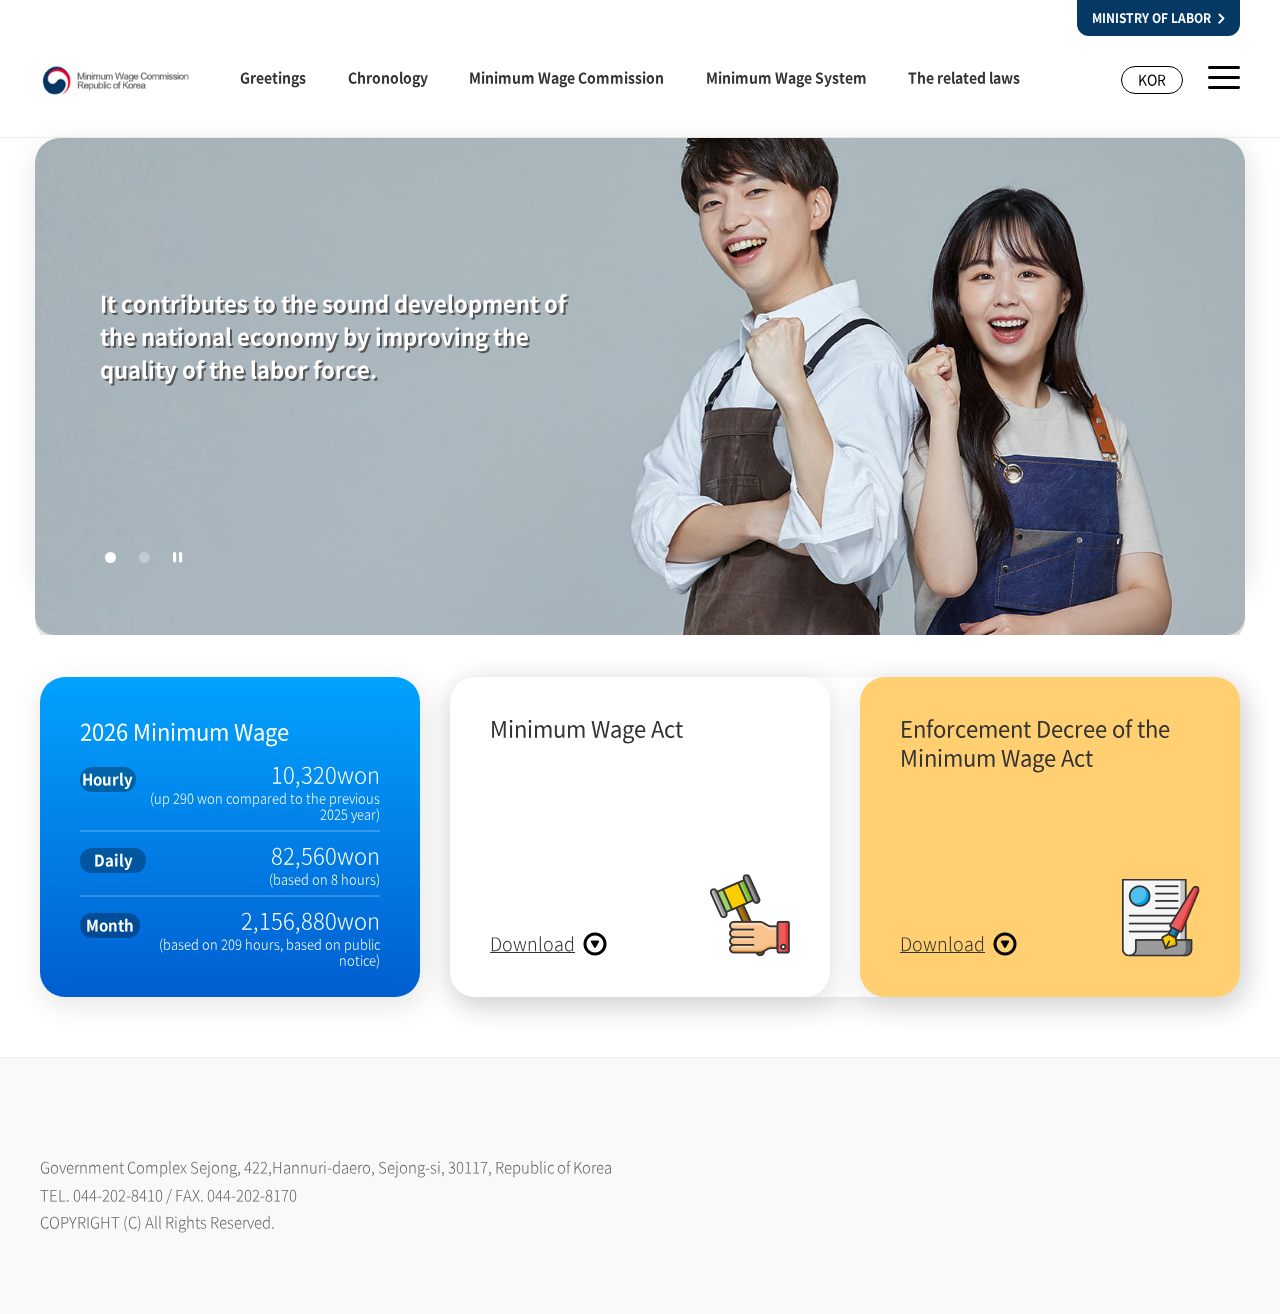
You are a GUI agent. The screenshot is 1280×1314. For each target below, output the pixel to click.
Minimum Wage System (786, 77)
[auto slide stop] (178, 557)
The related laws (964, 77)
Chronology (388, 77)
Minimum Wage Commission (566, 77)
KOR (1152, 79)
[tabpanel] (640, 391)
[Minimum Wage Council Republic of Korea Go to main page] (116, 86)
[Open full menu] (1224, 77)
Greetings (273, 77)
